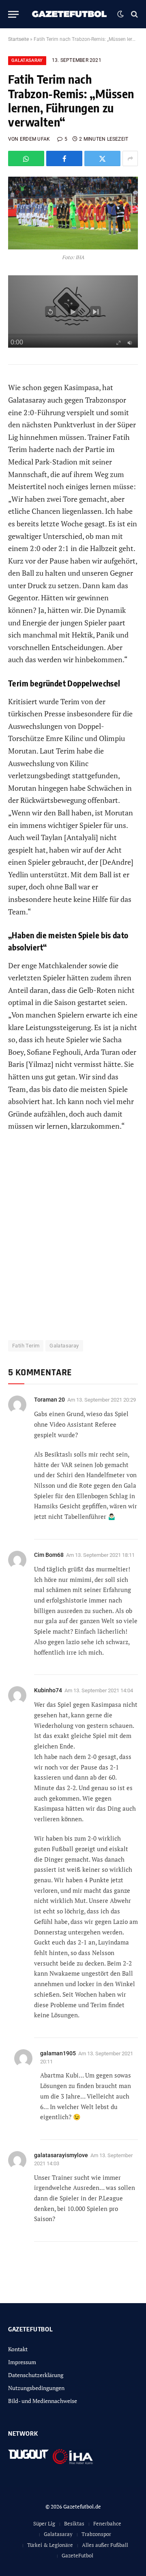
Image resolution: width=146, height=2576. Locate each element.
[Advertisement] (73, 1241)
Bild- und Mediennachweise (43, 2401)
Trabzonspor (96, 2534)
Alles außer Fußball (105, 2545)
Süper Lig (44, 2523)
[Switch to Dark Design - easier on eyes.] (120, 14)
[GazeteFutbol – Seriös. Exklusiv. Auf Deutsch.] (70, 14)
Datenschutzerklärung (36, 2375)
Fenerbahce (107, 2523)
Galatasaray (27, 60)
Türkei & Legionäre (50, 2545)
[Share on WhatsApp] (26, 158)
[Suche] (134, 14)
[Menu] (13, 14)
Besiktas (74, 2523)
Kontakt (18, 2349)
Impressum (22, 2362)
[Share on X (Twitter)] (102, 158)
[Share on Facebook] (64, 158)
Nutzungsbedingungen (36, 2388)
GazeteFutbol (77, 2555)
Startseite (18, 39)
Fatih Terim (26, 1346)
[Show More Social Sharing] (130, 158)
